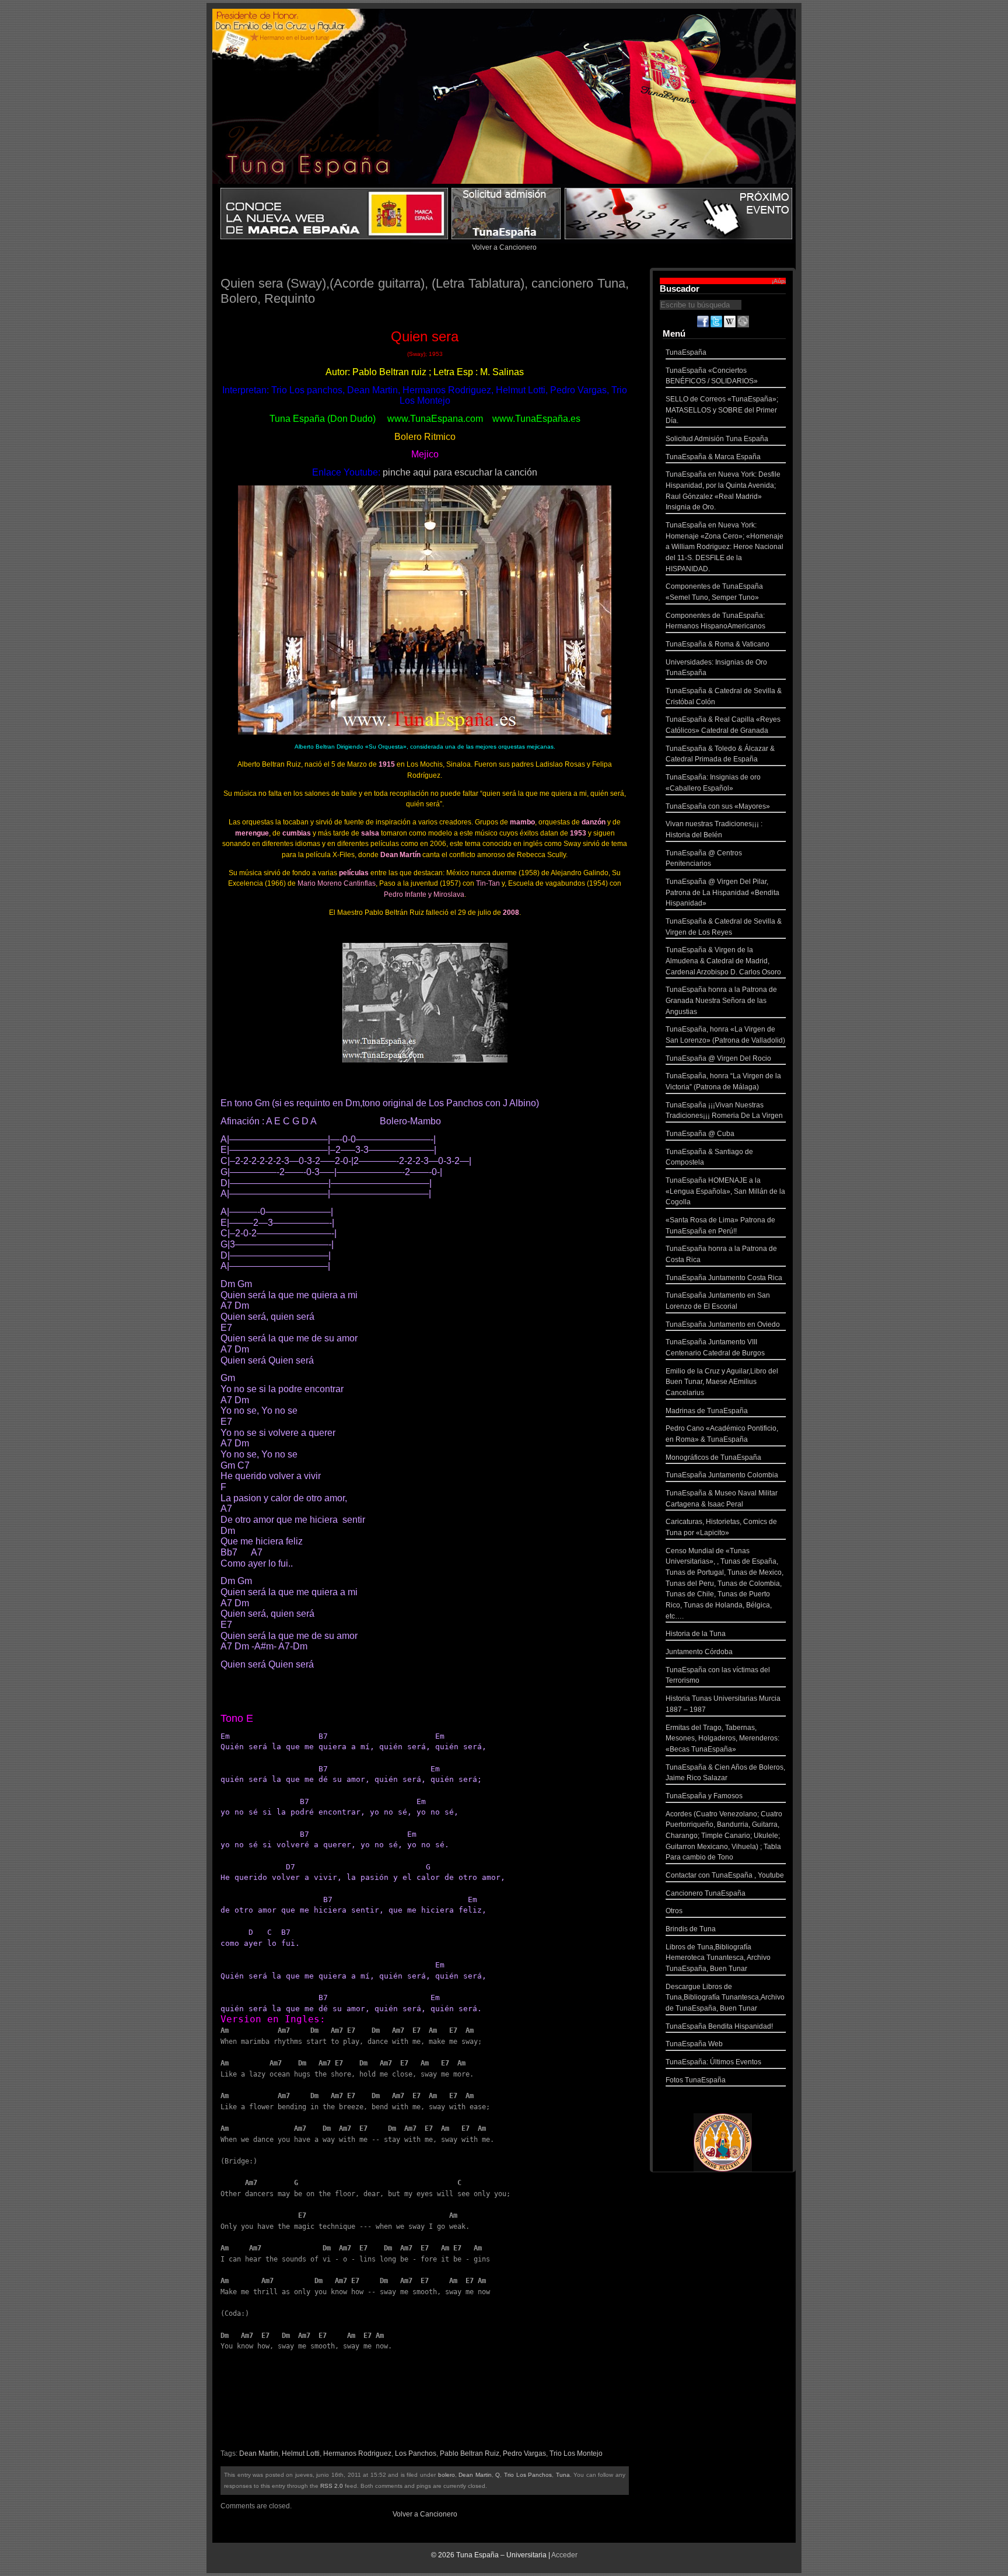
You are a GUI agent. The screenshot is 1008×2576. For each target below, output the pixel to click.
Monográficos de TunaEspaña (713, 1457)
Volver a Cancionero (504, 247)
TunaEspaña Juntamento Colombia (722, 1475)
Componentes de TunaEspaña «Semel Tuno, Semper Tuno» (714, 592)
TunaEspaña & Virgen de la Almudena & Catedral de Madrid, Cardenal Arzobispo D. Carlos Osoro (723, 961)
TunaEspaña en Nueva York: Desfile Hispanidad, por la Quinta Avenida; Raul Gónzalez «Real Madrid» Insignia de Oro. (723, 491)
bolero (447, 2475)
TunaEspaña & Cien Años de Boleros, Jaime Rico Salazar (725, 1773)
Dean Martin (259, 2453)
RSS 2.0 (332, 2486)
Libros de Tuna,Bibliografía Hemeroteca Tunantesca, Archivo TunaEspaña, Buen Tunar (718, 1958)
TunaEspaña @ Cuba (700, 1134)
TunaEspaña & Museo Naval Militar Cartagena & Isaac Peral (722, 1499)
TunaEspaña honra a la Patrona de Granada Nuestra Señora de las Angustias (721, 1000)
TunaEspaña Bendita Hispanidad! (719, 2026)
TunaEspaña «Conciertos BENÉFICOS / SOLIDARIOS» (712, 376)
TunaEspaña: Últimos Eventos (713, 2062)
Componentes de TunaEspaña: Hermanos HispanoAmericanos (715, 621)
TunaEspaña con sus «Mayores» (718, 806)
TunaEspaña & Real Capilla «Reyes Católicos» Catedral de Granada (723, 725)
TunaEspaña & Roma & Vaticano (717, 644)
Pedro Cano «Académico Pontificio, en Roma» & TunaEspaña (722, 1434)
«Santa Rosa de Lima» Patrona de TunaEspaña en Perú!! (720, 1226)
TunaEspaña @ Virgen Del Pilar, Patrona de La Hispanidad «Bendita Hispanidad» (722, 892)
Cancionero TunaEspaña (706, 1893)
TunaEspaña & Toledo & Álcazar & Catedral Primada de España (720, 754)
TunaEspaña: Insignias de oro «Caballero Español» (713, 783)
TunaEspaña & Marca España (713, 457)
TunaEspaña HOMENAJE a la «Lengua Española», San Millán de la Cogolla (725, 1191)
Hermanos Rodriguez (357, 2453)
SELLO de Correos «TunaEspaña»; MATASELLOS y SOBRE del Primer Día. (722, 410)
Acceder (564, 2555)
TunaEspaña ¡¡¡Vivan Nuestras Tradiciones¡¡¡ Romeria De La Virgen (724, 1111)
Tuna (563, 2475)
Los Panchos (416, 2453)
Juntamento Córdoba (699, 1652)
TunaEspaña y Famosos (704, 1796)
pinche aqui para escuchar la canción (460, 472)
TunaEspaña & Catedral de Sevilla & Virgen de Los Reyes (724, 927)
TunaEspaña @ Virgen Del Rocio (718, 1058)
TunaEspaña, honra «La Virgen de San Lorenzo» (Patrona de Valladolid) (725, 1035)
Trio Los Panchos (528, 2475)
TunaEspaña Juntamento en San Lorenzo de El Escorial (718, 1301)
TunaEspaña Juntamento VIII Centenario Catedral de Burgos (715, 1348)
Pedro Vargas (524, 2453)
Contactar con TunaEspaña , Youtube (725, 1875)
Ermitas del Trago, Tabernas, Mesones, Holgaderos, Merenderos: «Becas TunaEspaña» (722, 1738)
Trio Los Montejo (576, 2453)
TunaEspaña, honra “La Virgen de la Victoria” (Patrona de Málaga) (723, 1081)
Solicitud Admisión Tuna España (717, 439)
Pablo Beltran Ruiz (470, 2453)
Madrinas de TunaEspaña (707, 1411)
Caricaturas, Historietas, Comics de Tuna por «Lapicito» (721, 1527)
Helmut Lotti (301, 2453)
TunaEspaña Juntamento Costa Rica (724, 1278)
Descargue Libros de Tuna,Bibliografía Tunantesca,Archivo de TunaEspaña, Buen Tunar (725, 1997)
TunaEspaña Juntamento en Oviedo (723, 1324)
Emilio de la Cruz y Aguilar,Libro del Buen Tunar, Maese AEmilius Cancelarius (722, 1382)
